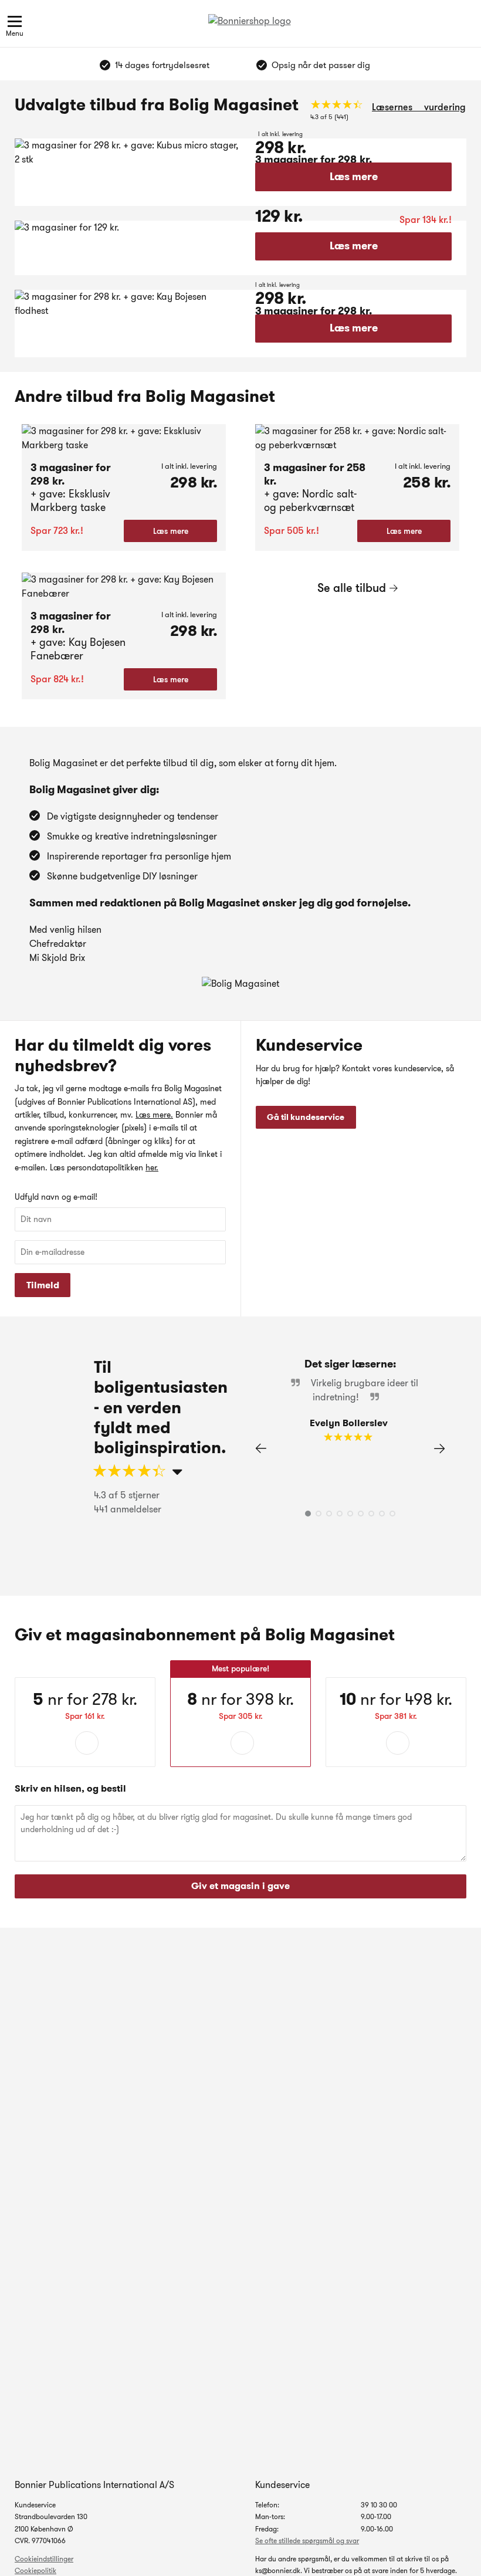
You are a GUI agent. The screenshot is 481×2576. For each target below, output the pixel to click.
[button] (439, 1448)
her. (152, 1167)
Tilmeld (43, 1285)
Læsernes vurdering (419, 107)
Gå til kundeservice (306, 1117)
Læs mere (354, 177)
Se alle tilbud (352, 588)
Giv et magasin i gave (240, 1886)
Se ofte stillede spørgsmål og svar (307, 2541)
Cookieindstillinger (44, 2559)
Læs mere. (154, 1115)
